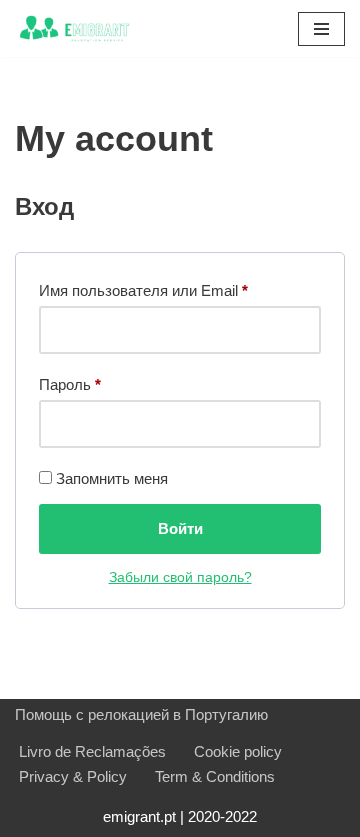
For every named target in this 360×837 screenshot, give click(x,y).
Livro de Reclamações (92, 751)
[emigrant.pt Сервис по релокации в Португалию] (75, 28)
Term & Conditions (215, 776)
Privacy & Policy (73, 776)
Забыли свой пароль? (180, 577)
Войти (180, 528)
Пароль (70, 384)
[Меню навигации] (321, 29)
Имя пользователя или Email (143, 290)
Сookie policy (238, 751)
